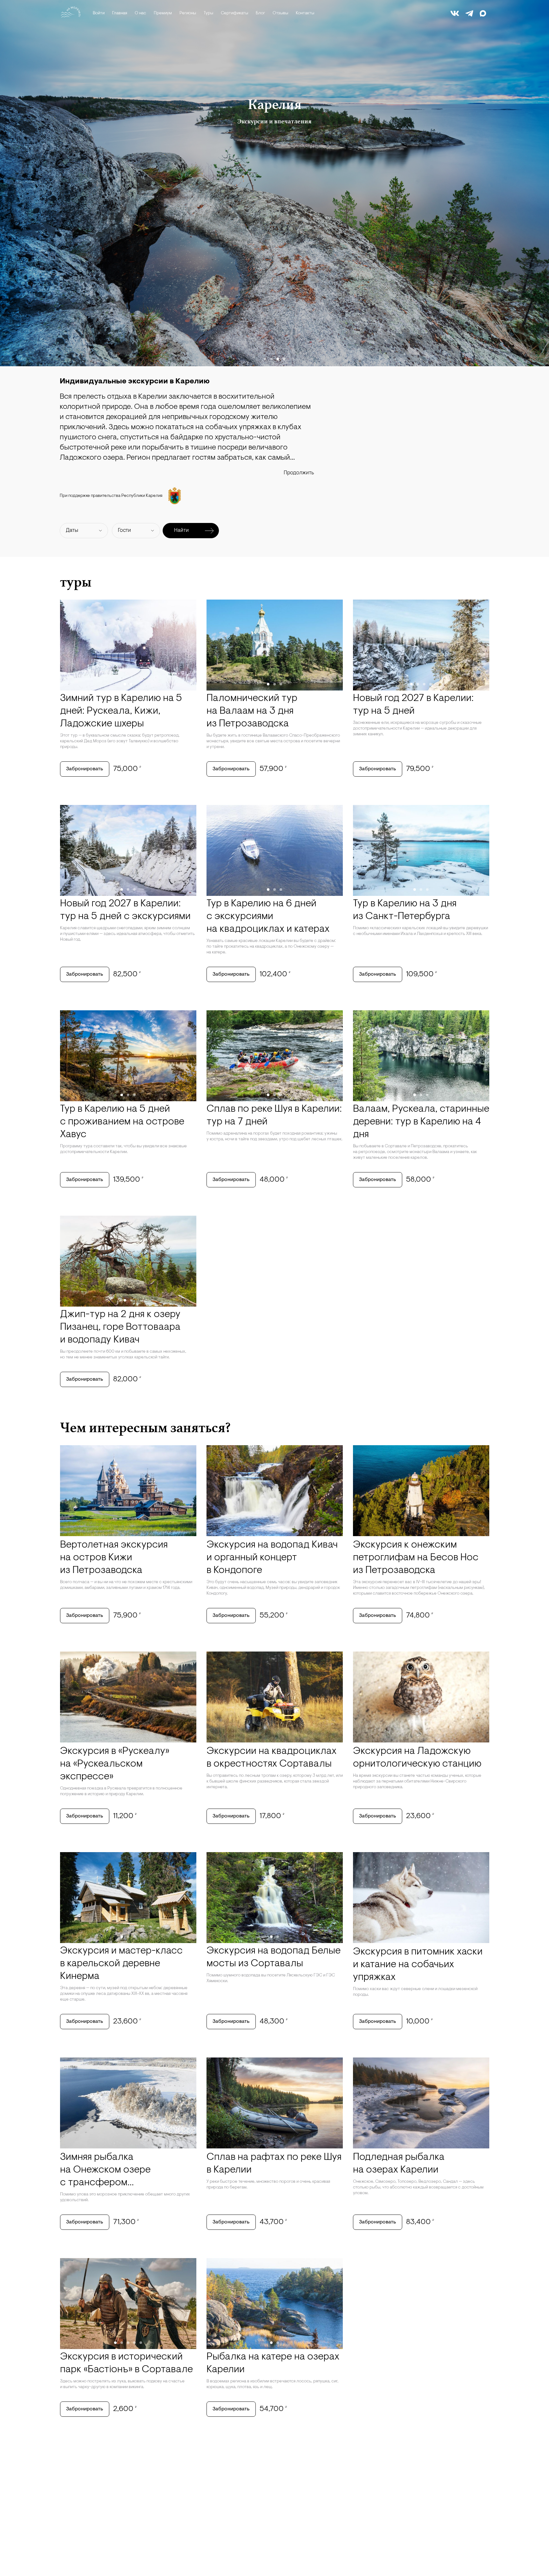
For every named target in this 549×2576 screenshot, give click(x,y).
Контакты (305, 13)
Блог (260, 13)
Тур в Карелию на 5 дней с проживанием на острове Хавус (122, 1122)
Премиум (163, 13)
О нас (140, 13)
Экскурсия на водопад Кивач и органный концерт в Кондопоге (272, 1558)
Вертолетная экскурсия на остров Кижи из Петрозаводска (114, 1558)
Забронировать (85, 769)
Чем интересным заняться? (145, 1427)
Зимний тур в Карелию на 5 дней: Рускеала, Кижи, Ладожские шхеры (121, 711)
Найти (181, 530)
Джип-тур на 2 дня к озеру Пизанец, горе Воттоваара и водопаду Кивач (120, 1327)
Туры (208, 13)
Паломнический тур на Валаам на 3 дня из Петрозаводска (252, 711)
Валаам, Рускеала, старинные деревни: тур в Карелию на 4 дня (421, 1122)
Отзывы (280, 13)
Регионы (188, 13)
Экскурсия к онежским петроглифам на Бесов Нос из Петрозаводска (416, 1558)
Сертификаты (234, 13)
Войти (99, 13)
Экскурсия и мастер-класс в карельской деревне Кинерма (121, 1964)
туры (76, 582)
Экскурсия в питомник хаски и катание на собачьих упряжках (418, 1965)
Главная (120, 13)
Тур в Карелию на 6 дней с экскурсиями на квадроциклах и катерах (268, 917)
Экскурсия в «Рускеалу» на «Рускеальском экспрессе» (115, 1764)
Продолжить (299, 473)
